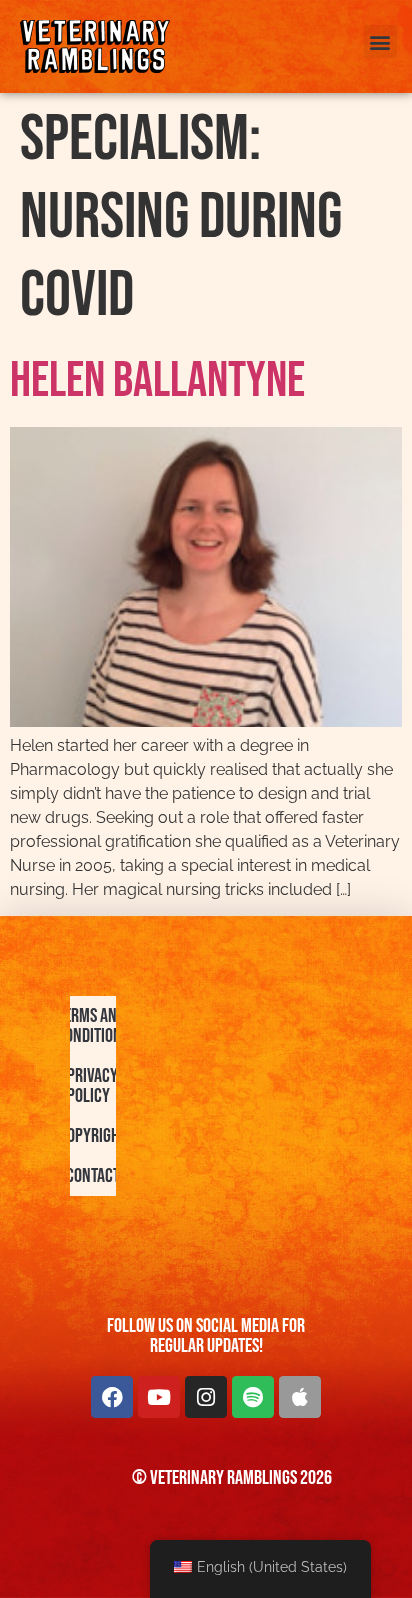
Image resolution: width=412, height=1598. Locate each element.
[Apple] (300, 1397)
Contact (93, 1176)
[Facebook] (112, 1397)
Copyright (93, 1136)
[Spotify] (253, 1397)
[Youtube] (159, 1397)
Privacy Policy (93, 1086)
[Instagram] (206, 1397)
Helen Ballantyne (157, 381)
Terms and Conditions (93, 1026)
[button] (380, 41)
